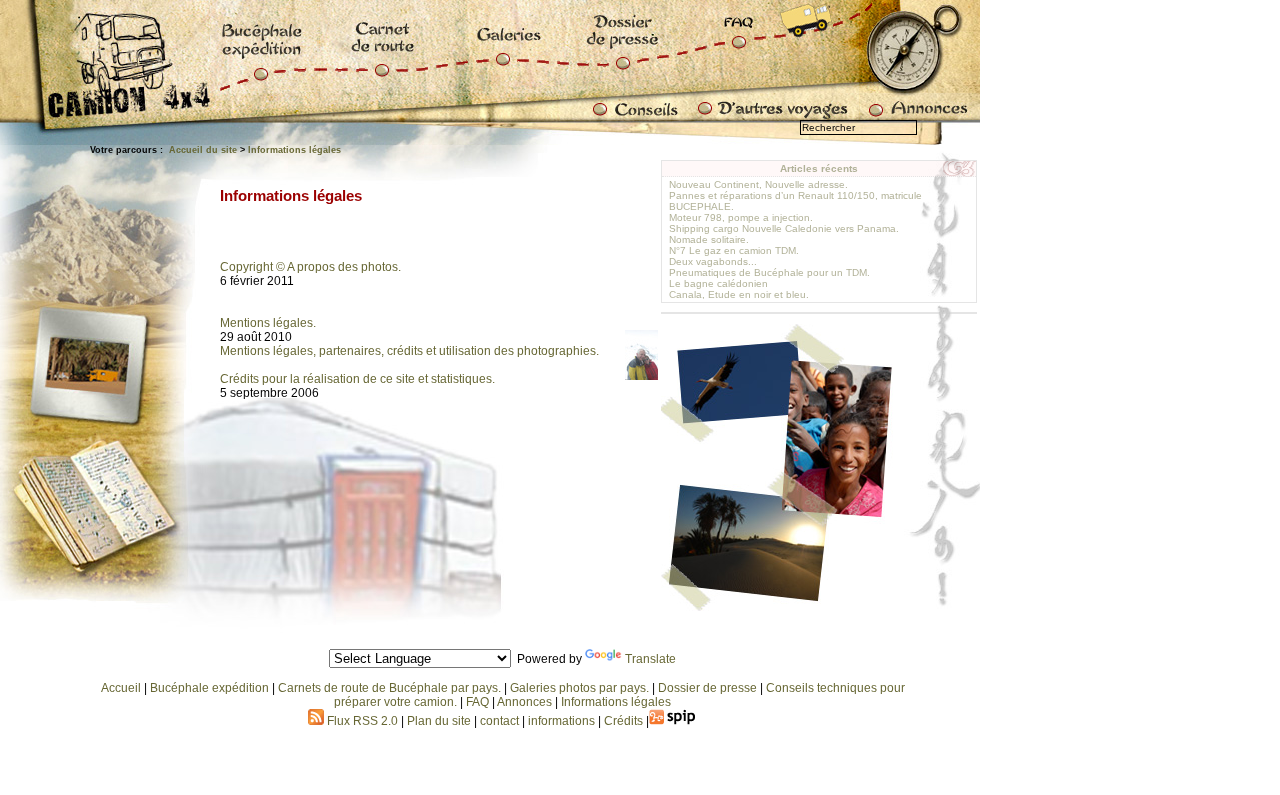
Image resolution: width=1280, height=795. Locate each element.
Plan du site (439, 721)
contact (499, 721)
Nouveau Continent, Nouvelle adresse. (758, 184)
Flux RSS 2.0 (361, 721)
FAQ (477, 702)
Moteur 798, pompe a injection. (741, 217)
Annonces (524, 702)
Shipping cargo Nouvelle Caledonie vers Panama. (784, 228)
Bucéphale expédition (209, 688)
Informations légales (294, 150)
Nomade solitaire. (709, 239)
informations (563, 721)
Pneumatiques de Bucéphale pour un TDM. (769, 272)
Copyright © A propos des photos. (310, 267)
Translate (650, 659)
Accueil (121, 688)
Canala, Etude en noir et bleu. (739, 294)
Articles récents (819, 168)
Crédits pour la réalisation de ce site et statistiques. (357, 379)
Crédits (623, 721)
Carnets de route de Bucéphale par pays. (389, 688)
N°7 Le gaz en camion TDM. (734, 250)
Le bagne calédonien (718, 283)
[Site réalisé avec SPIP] (673, 721)
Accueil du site (203, 150)
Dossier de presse (707, 688)
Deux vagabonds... (713, 261)
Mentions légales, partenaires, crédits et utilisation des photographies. (409, 351)
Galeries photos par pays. (579, 688)
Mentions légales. (268, 323)
